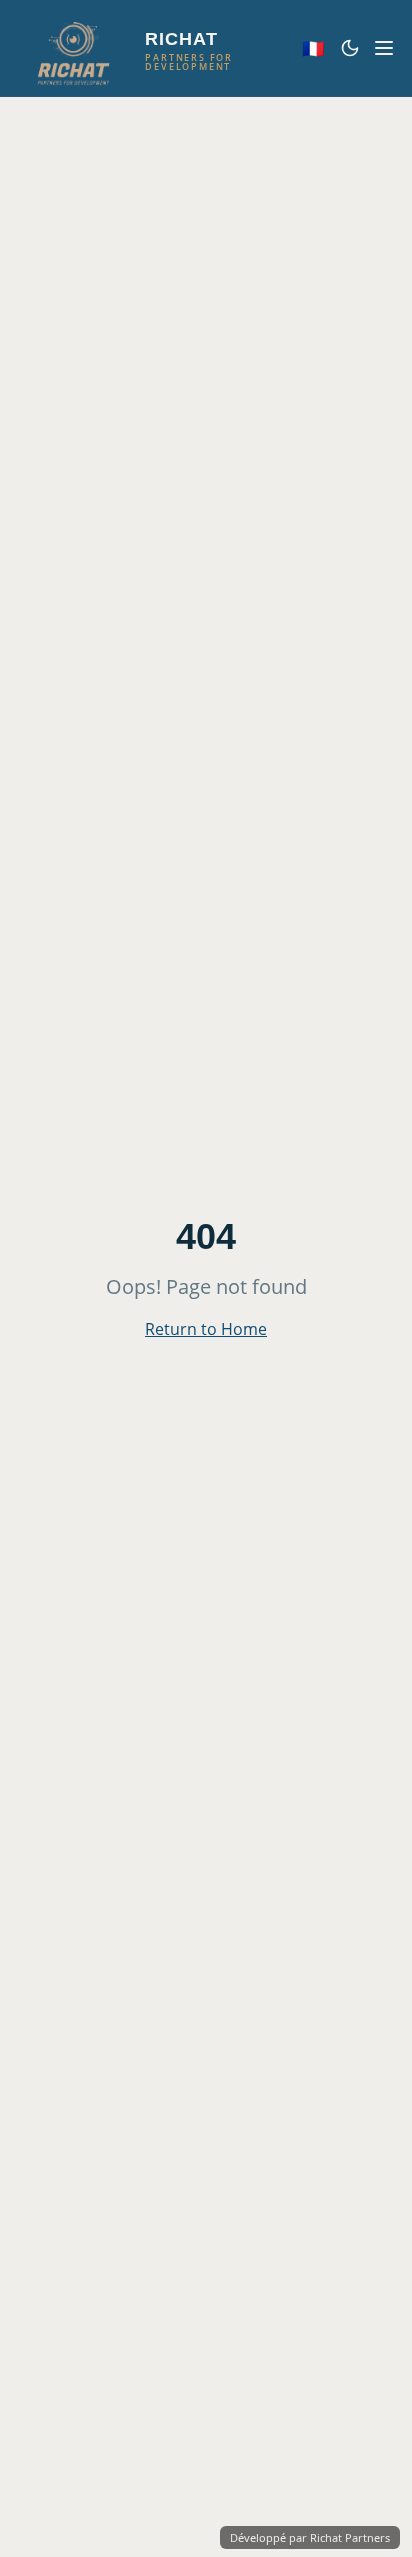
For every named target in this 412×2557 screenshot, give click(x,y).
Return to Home (206, 1329)
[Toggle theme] (350, 48)
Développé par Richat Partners (310, 2537)
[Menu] (384, 48)
